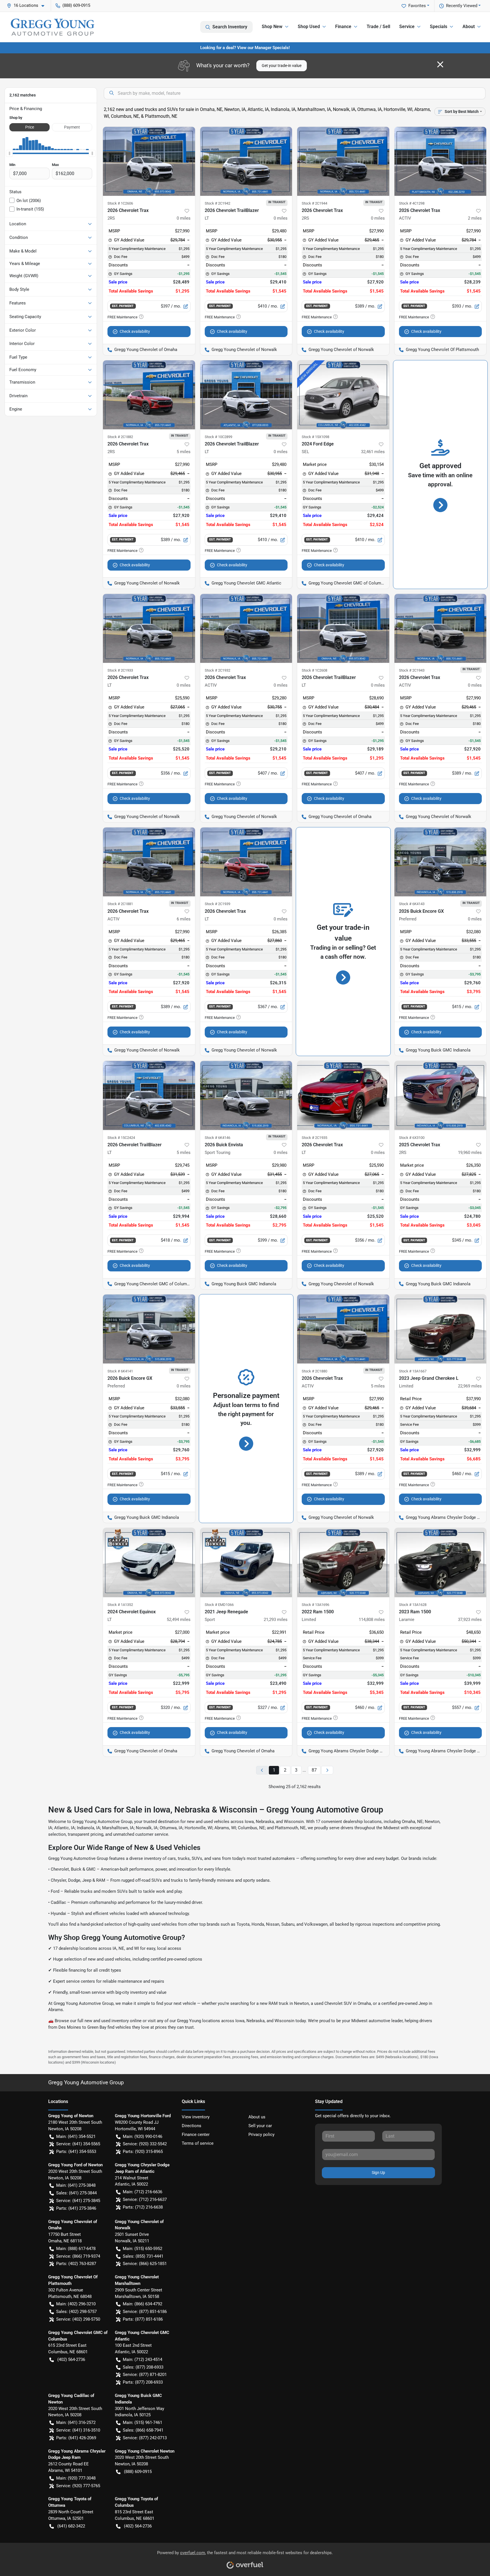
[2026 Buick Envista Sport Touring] (246, 1095)
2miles (475, 218)
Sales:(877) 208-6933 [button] (143, 2367)
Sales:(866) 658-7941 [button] (143, 2430)
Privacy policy (261, 2135)
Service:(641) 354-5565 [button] (78, 2144)
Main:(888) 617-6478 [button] (76, 2249)
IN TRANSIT (277, 202)
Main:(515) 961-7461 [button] (142, 2423)
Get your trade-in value (282, 66)
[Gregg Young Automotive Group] (52, 27)
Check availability (135, 331)
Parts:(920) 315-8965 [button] (143, 2152)
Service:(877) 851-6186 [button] (145, 2312)
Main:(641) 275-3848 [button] (76, 2185)
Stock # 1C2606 (120, 203)
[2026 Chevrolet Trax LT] (149, 628)
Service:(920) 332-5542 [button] (145, 2144)
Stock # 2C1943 (412, 670)
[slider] (9, 153)
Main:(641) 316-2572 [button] (76, 2423)
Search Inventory (230, 27)
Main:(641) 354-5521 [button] (76, 2136)
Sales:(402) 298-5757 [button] (76, 2312)
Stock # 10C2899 (218, 437)
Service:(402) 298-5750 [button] (78, 2319)
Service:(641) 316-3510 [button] (78, 2430)
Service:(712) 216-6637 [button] (145, 2199)
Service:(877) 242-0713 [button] (145, 2438)
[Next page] (327, 1770)
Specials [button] (439, 27)
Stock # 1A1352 (120, 1605)
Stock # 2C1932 (217, 670)
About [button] (469, 27)
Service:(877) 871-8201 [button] (145, 2375)
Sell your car (260, 2126)
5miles (184, 452)
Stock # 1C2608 (314, 670)
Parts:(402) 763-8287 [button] (76, 2264)
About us (257, 2117)
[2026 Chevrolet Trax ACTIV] (441, 161)
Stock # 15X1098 (315, 437)
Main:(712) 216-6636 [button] (142, 2192)
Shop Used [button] (309, 27)
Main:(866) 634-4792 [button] (142, 2304)
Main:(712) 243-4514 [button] (142, 2360)
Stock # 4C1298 (412, 203)
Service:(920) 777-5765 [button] (78, 2486)
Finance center (196, 2135)
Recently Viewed (462, 6)
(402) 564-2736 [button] (71, 2360)
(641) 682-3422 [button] (71, 2526)
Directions (192, 2126)
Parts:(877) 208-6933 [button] (143, 2382)
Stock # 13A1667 (413, 1371)
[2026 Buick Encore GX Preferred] (441, 862)
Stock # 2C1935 (314, 1138)
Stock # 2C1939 (217, 904)
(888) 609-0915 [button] (76, 5)
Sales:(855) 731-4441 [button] (143, 2256)
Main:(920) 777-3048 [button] (76, 2478)
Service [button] (407, 27)
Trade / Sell (378, 27)
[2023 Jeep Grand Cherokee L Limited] (441, 1329)
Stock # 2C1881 (120, 904)
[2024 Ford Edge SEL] (343, 395)
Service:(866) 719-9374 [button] (78, 2256)
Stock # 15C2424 (121, 1138)
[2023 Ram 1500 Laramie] (441, 1562)
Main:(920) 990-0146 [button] (142, 2136)
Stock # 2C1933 (120, 670)
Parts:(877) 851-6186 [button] (143, 2319)
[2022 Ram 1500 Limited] (343, 1562)
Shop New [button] (272, 27)
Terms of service (198, 2143)
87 (314, 1770)
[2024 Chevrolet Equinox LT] (149, 1562)
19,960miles (470, 1153)
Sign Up (378, 2173)
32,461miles (373, 452)
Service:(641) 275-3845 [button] (78, 2201)
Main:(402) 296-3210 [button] (76, 2304)
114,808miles (372, 1620)
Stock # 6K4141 (120, 1371)
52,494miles (179, 1620)
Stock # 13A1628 (413, 1605)
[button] (28, 6)
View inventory (196, 2117)
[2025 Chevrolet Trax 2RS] (441, 1095)
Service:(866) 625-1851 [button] (145, 2264)
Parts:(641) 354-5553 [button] (76, 2152)
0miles (184, 218)
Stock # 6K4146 (217, 1138)
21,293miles (276, 1620)
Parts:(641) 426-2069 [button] (76, 2438)
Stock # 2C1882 (120, 437)
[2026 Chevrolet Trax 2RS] (149, 161)
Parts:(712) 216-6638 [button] (143, 2207)
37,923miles (470, 1620)
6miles (184, 919)
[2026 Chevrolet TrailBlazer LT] (246, 161)
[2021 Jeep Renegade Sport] (246, 1562)
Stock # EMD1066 (219, 1605)
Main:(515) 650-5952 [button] (142, 2249)
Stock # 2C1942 (217, 203)
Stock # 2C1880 (314, 1371)
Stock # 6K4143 (412, 904)
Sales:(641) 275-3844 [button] (76, 2193)
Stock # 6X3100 (412, 1138)
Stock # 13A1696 (315, 1605)
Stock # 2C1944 (314, 203)
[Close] (440, 64)
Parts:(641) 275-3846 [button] (76, 2208)
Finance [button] (343, 27)
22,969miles (470, 1386)
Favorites (417, 6)
